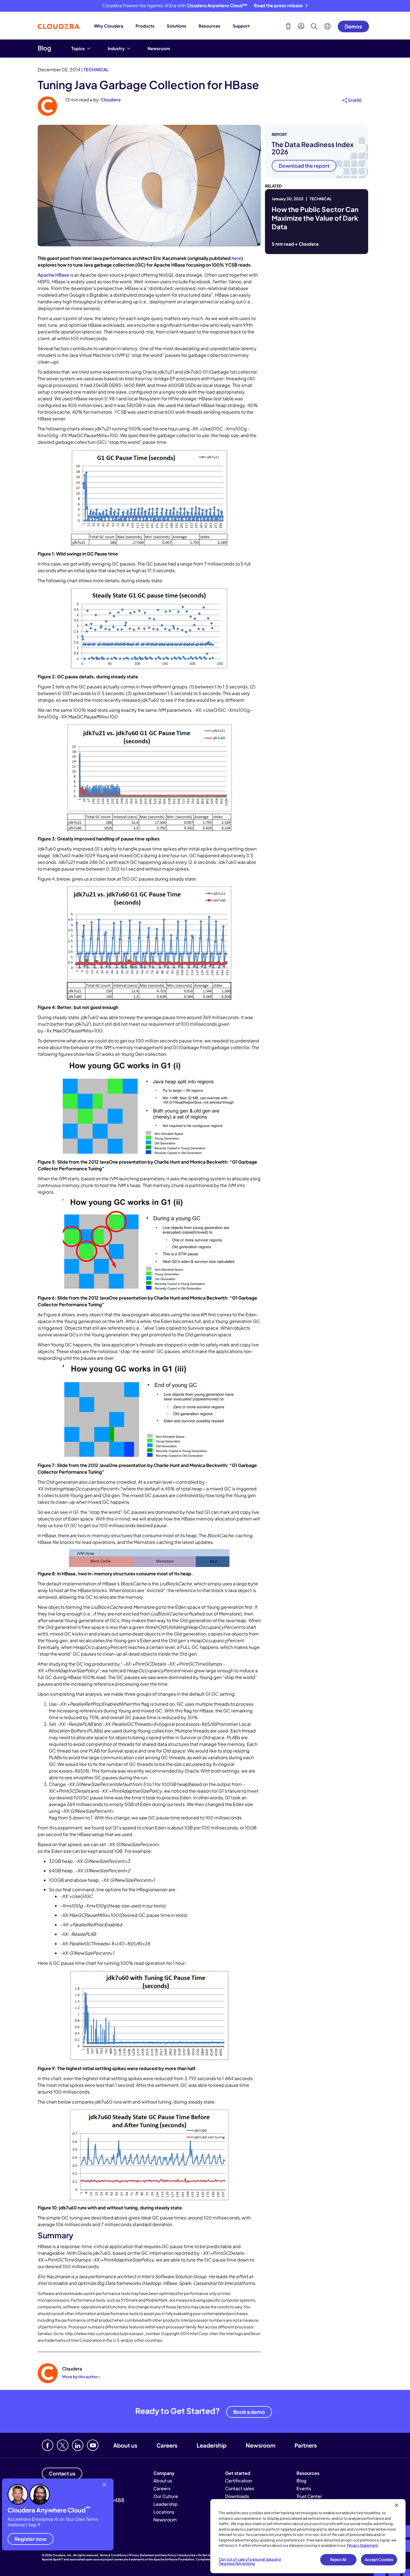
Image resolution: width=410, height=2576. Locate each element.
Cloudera (111, 100)
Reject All (338, 2560)
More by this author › (81, 2377)
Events (304, 2488)
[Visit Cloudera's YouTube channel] (93, 2445)
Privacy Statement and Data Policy (152, 2555)
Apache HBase (53, 275)
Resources (209, 26)
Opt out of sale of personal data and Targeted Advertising (250, 2562)
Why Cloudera (109, 26)
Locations (164, 2512)
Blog (44, 48)
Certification (238, 2481)
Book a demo (249, 2412)
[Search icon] (314, 27)
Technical (96, 70)
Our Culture (166, 2496)
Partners (306, 2445)
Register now (31, 2539)
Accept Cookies (379, 2560)
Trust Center (309, 2496)
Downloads (237, 2496)
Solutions (177, 26)
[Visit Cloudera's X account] (63, 2445)
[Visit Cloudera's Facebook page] (48, 2445)
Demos (353, 26)
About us (125, 2445)
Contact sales (240, 2488)
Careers (167, 2445)
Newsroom (159, 48)
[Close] (397, 2505)
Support (241, 26)
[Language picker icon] (327, 28)
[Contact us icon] (288, 27)
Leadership (212, 2445)
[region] (308, 2536)
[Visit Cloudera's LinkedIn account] (78, 2445)
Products (145, 26)
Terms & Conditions (113, 2555)
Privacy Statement (362, 2545)
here (236, 258)
